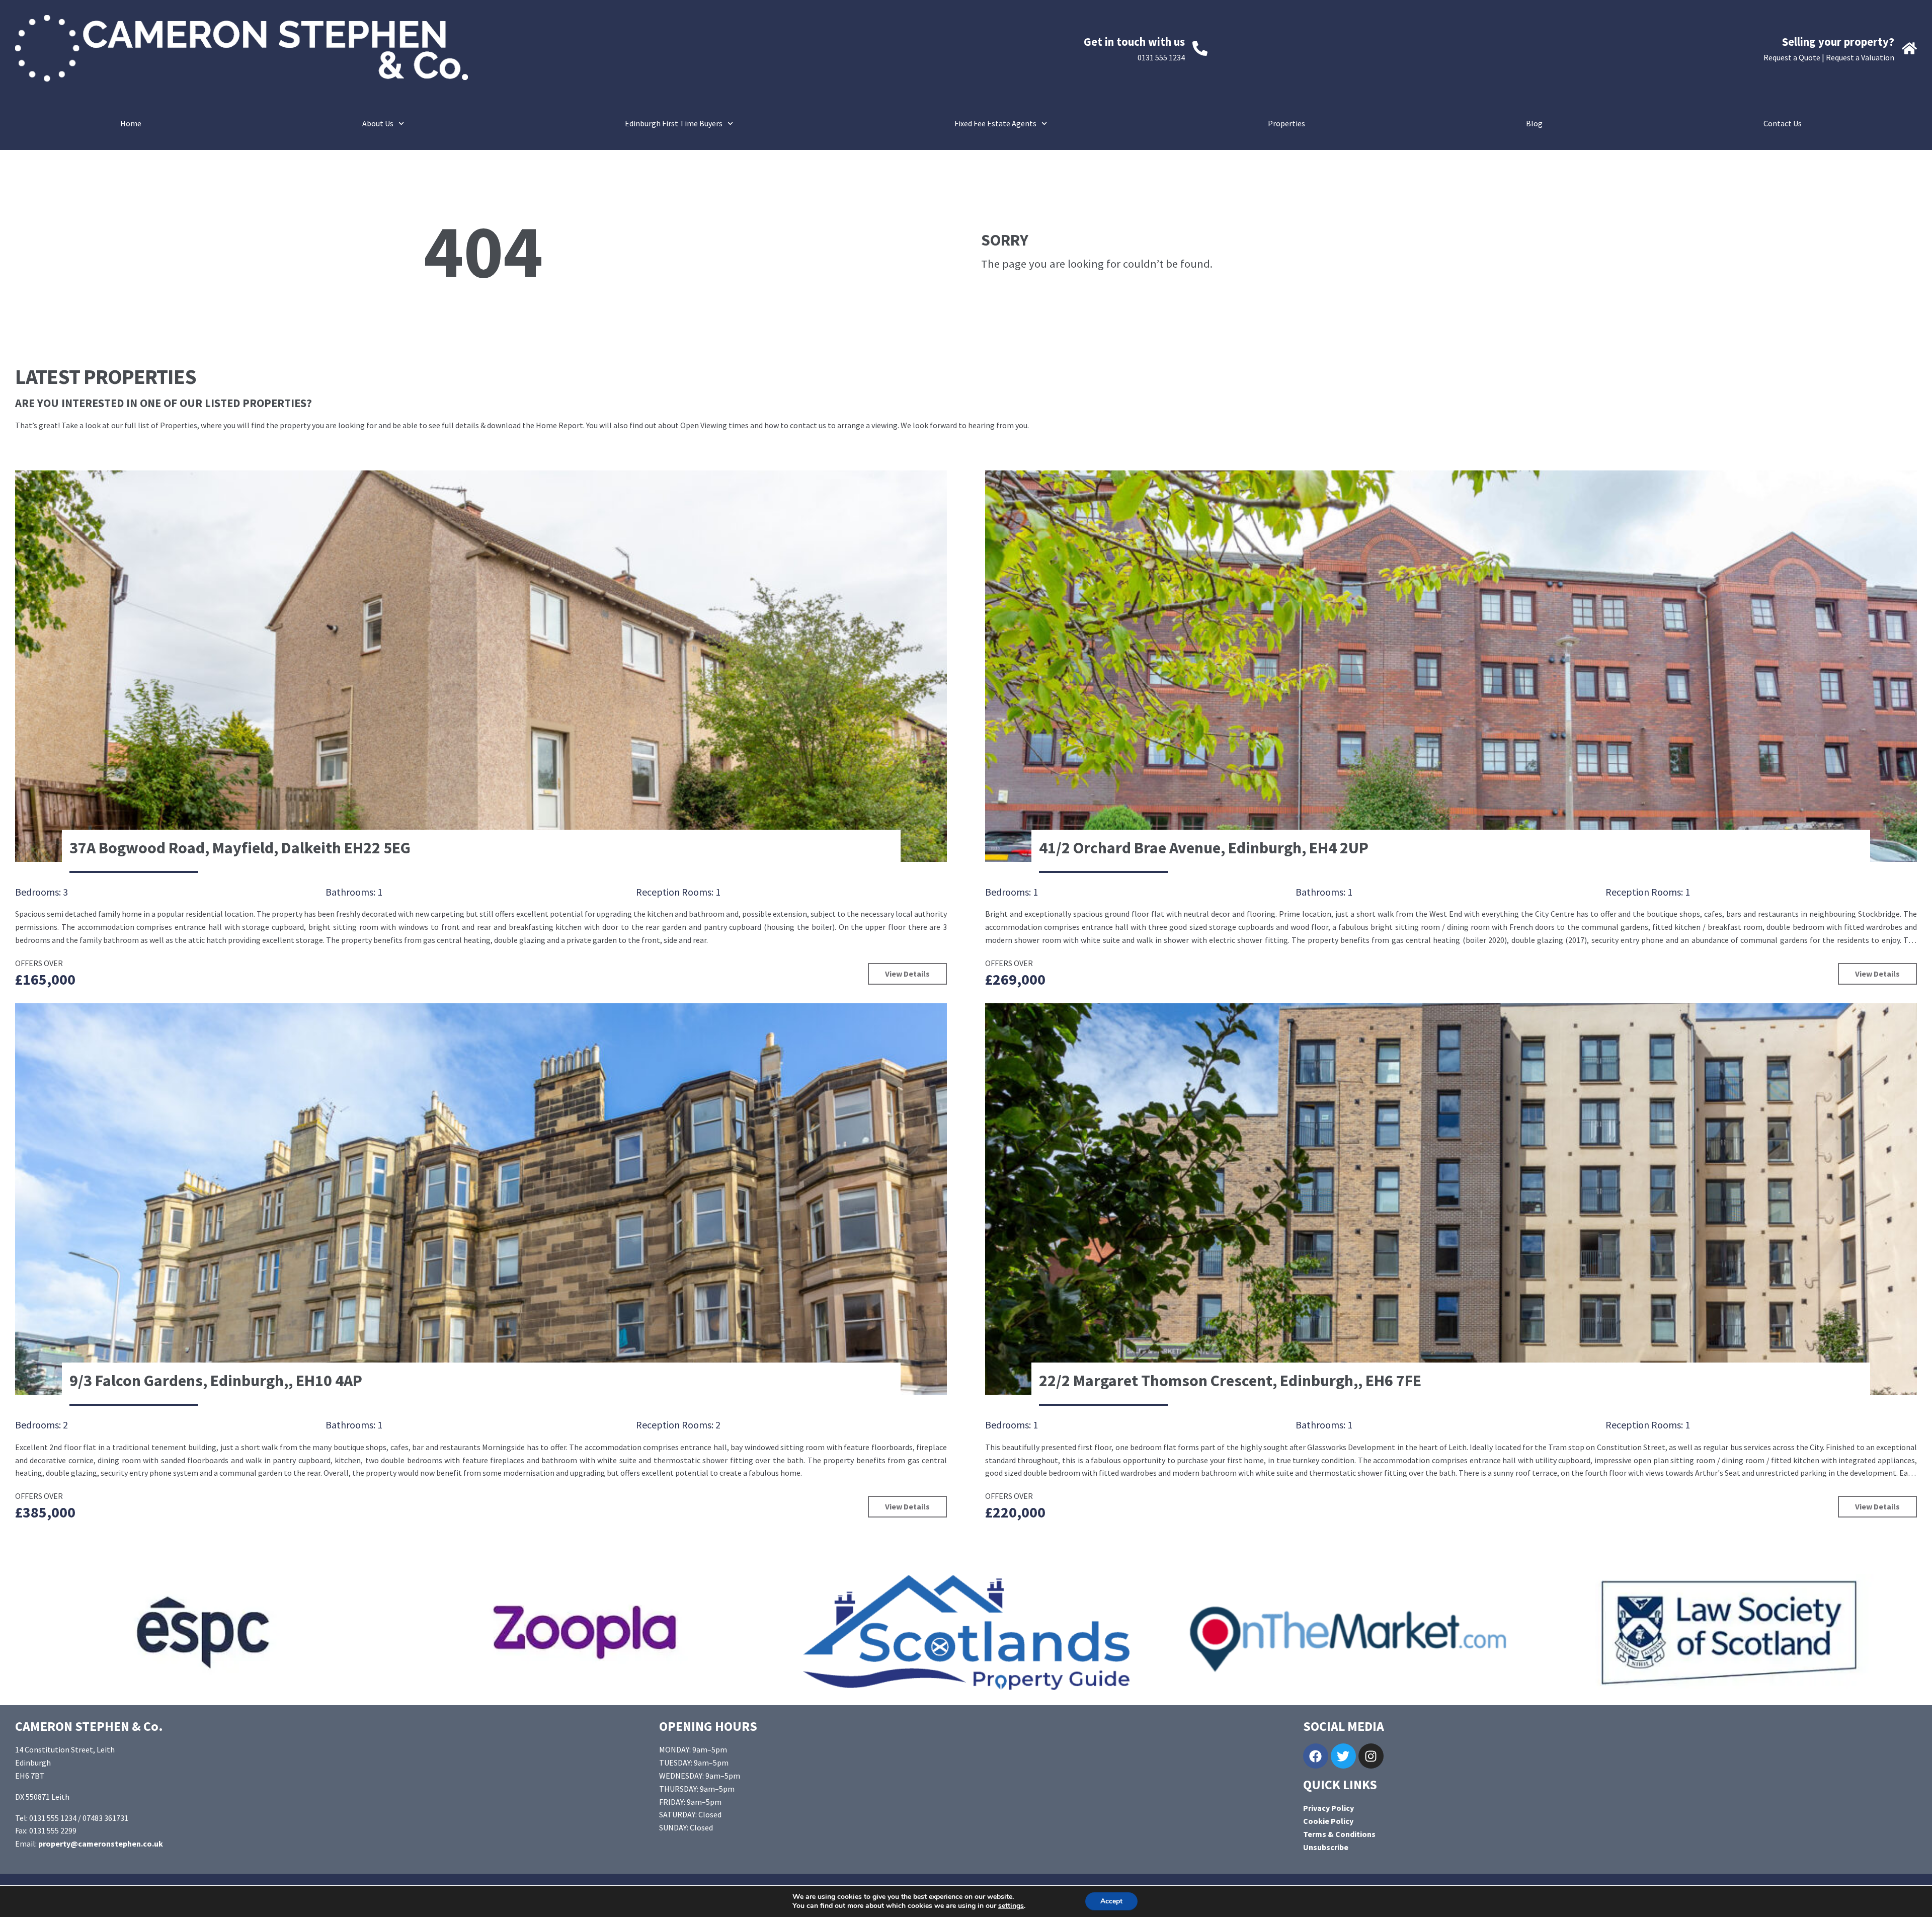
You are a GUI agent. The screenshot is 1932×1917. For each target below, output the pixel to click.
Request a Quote (1792, 57)
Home (131, 123)
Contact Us (1783, 123)
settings (1011, 1906)
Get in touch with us (1134, 42)
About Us (378, 123)
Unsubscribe (1326, 1847)
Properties (1286, 123)
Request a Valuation (1860, 57)
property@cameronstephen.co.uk (101, 1844)
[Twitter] (1343, 1756)
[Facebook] (1316, 1756)
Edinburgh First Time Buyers (674, 123)
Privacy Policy (1329, 1808)
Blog (1534, 123)
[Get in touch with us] (1200, 48)
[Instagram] (1371, 1756)
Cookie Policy (1328, 1821)
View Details (907, 974)
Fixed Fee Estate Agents (995, 123)
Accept (1111, 1901)
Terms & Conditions (1339, 1834)
